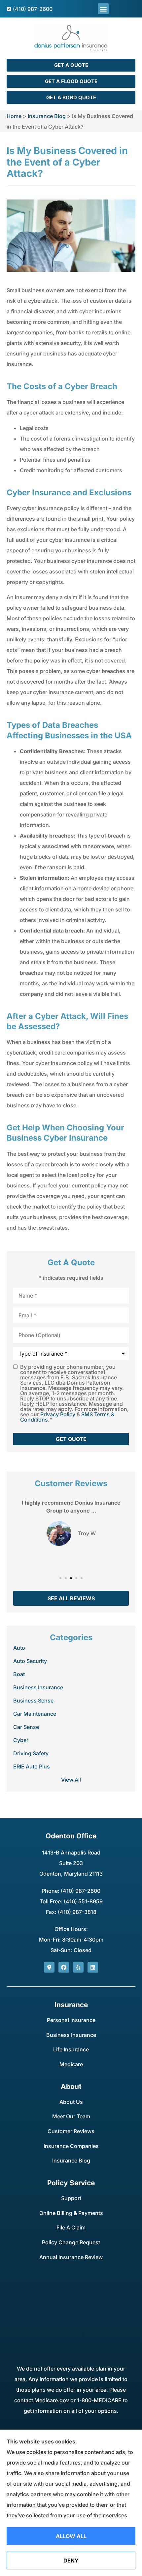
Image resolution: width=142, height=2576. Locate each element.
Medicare (71, 2064)
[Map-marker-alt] (49, 1967)
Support (71, 2198)
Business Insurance (71, 2035)
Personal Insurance (71, 2020)
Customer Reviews (71, 2131)
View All (71, 1780)
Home (14, 116)
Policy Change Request (71, 2242)
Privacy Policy (58, 1414)
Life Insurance (71, 2049)
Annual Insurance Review (71, 2257)
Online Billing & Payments (71, 2213)
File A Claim (71, 2227)
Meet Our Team (71, 2116)
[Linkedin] (93, 1967)
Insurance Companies (71, 2146)
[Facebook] (64, 1967)
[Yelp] (78, 1967)
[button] (103, 9)
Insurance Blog (47, 116)
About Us (71, 2102)
